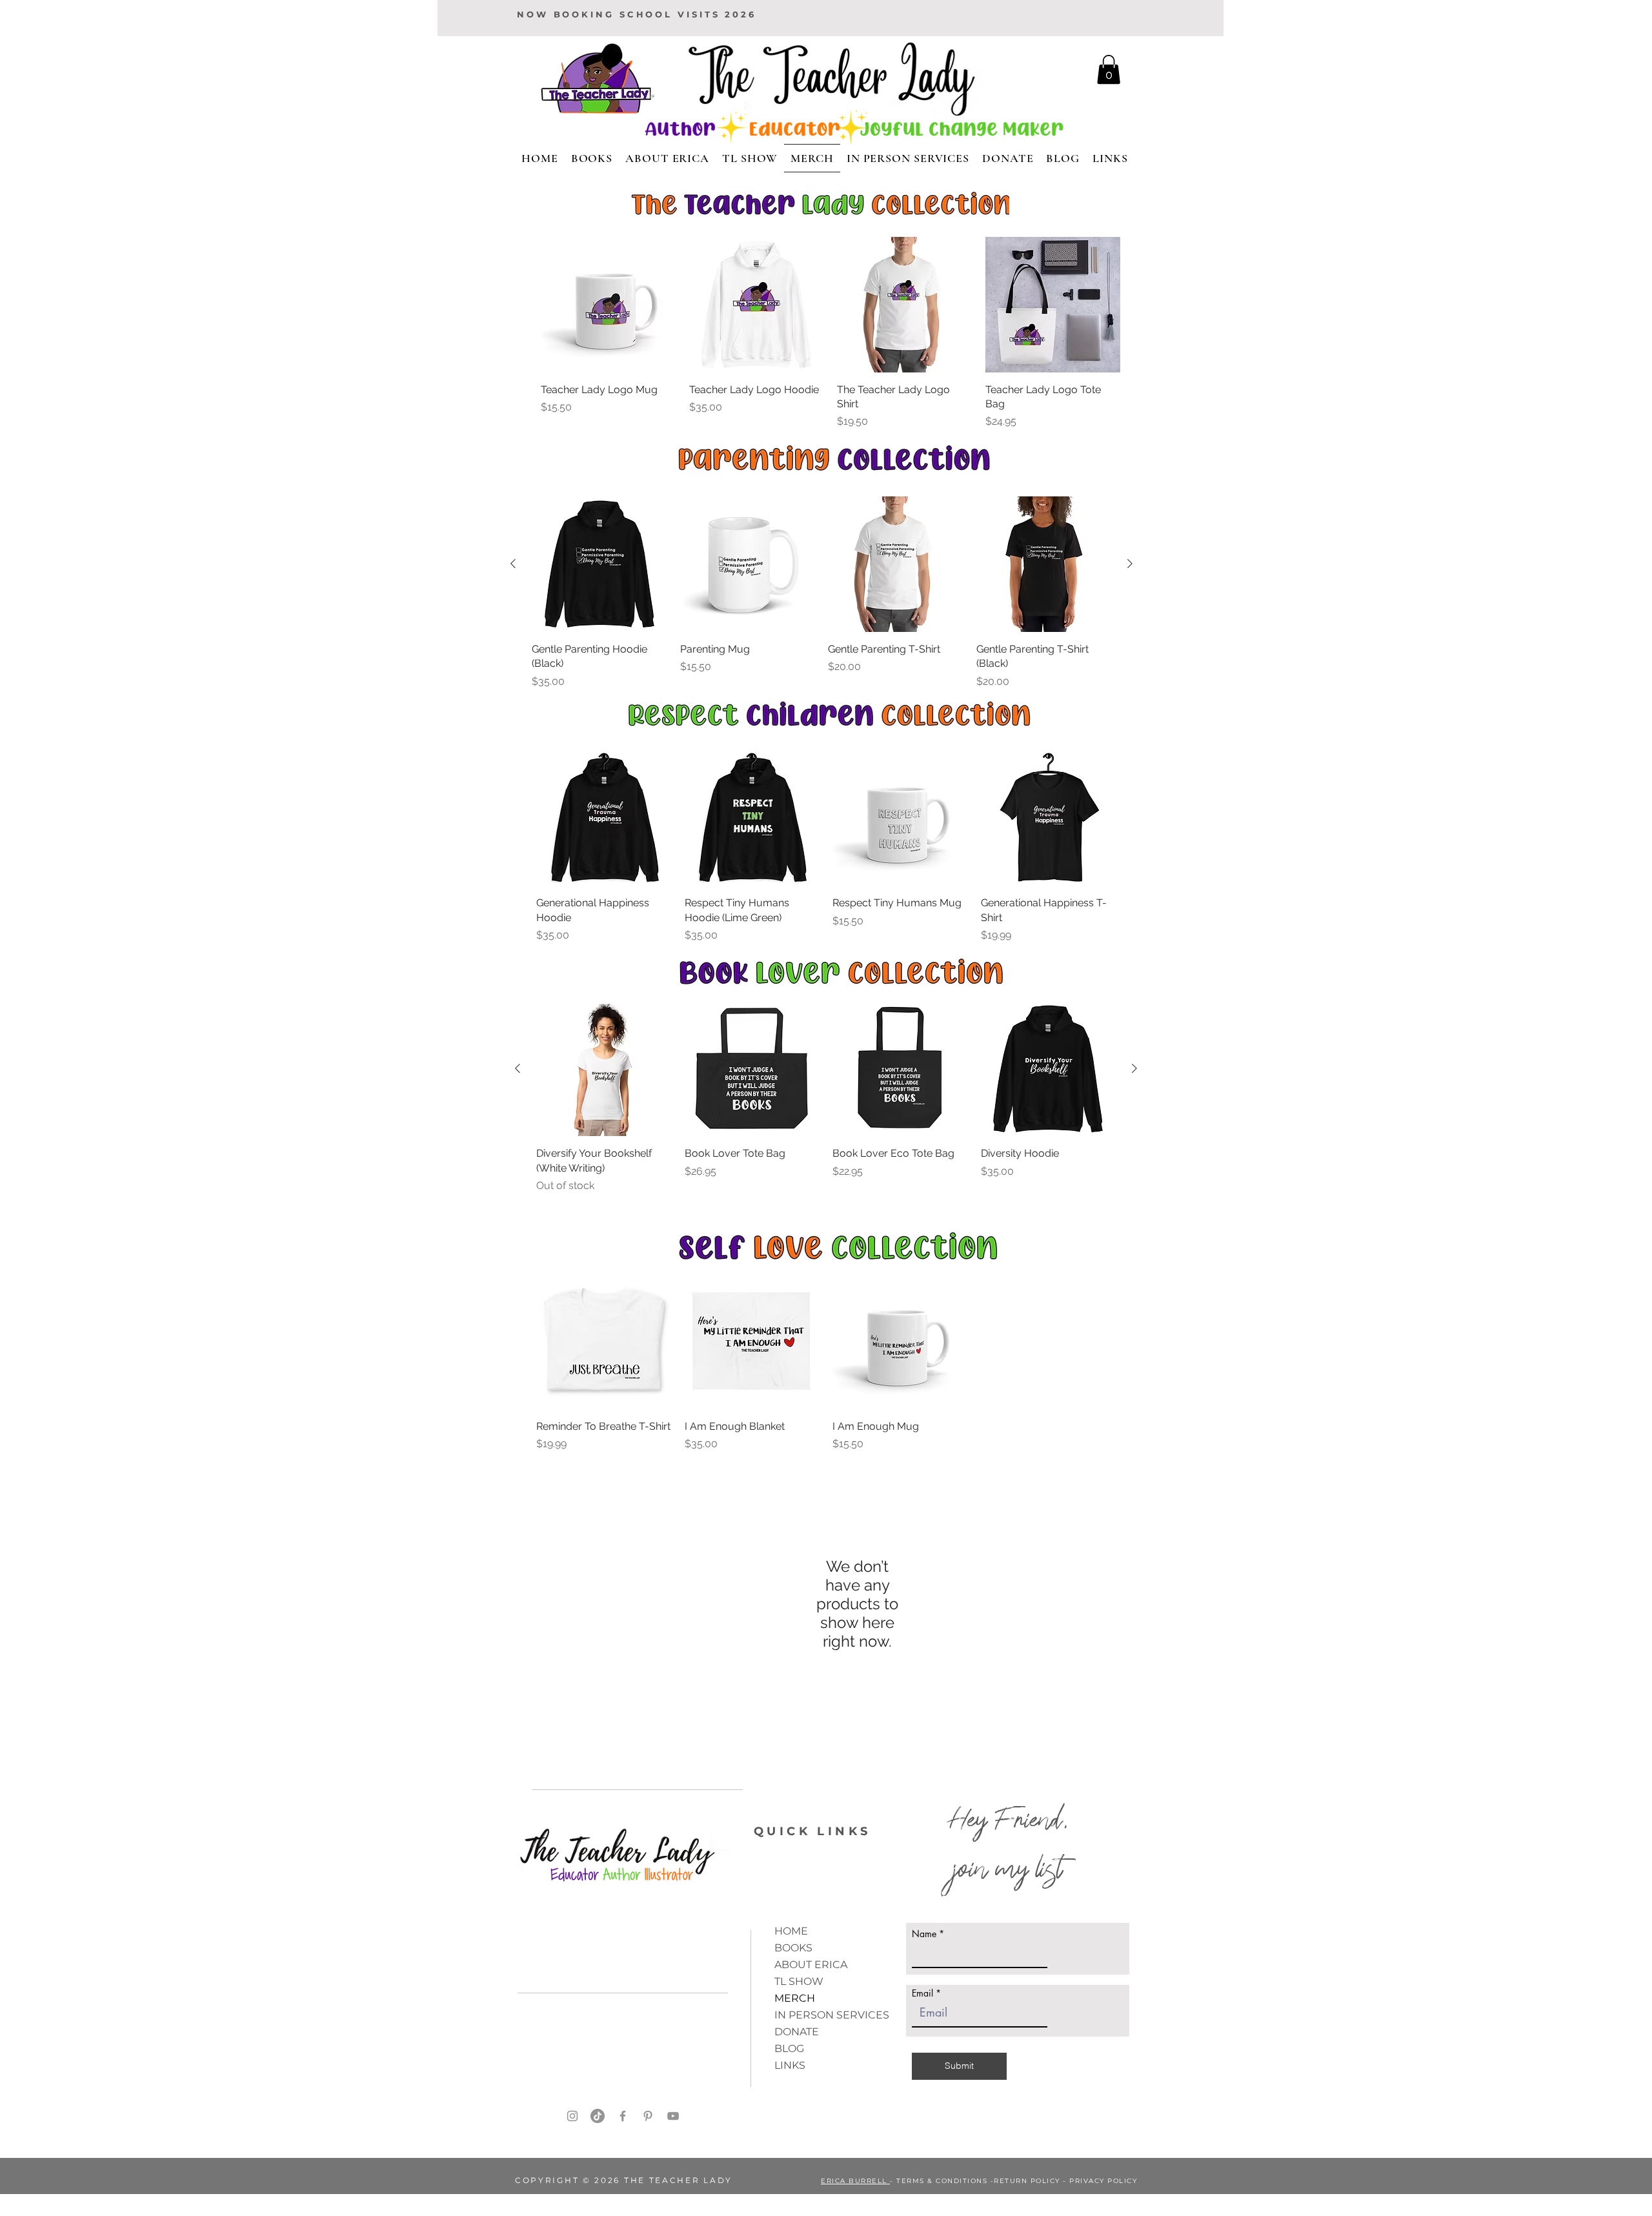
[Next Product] (1130, 564)
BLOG (789, 2048)
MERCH (795, 1998)
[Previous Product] (513, 564)
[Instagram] (572, 2116)
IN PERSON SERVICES (832, 2015)
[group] (831, 333)
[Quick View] (609, 305)
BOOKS (793, 1948)
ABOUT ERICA (811, 1965)
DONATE (797, 2032)
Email (922, 1993)
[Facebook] (623, 2116)
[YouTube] (673, 2116)
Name (924, 1934)
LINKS (790, 2065)
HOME (791, 1931)
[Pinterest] (648, 2116)
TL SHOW (799, 1981)
